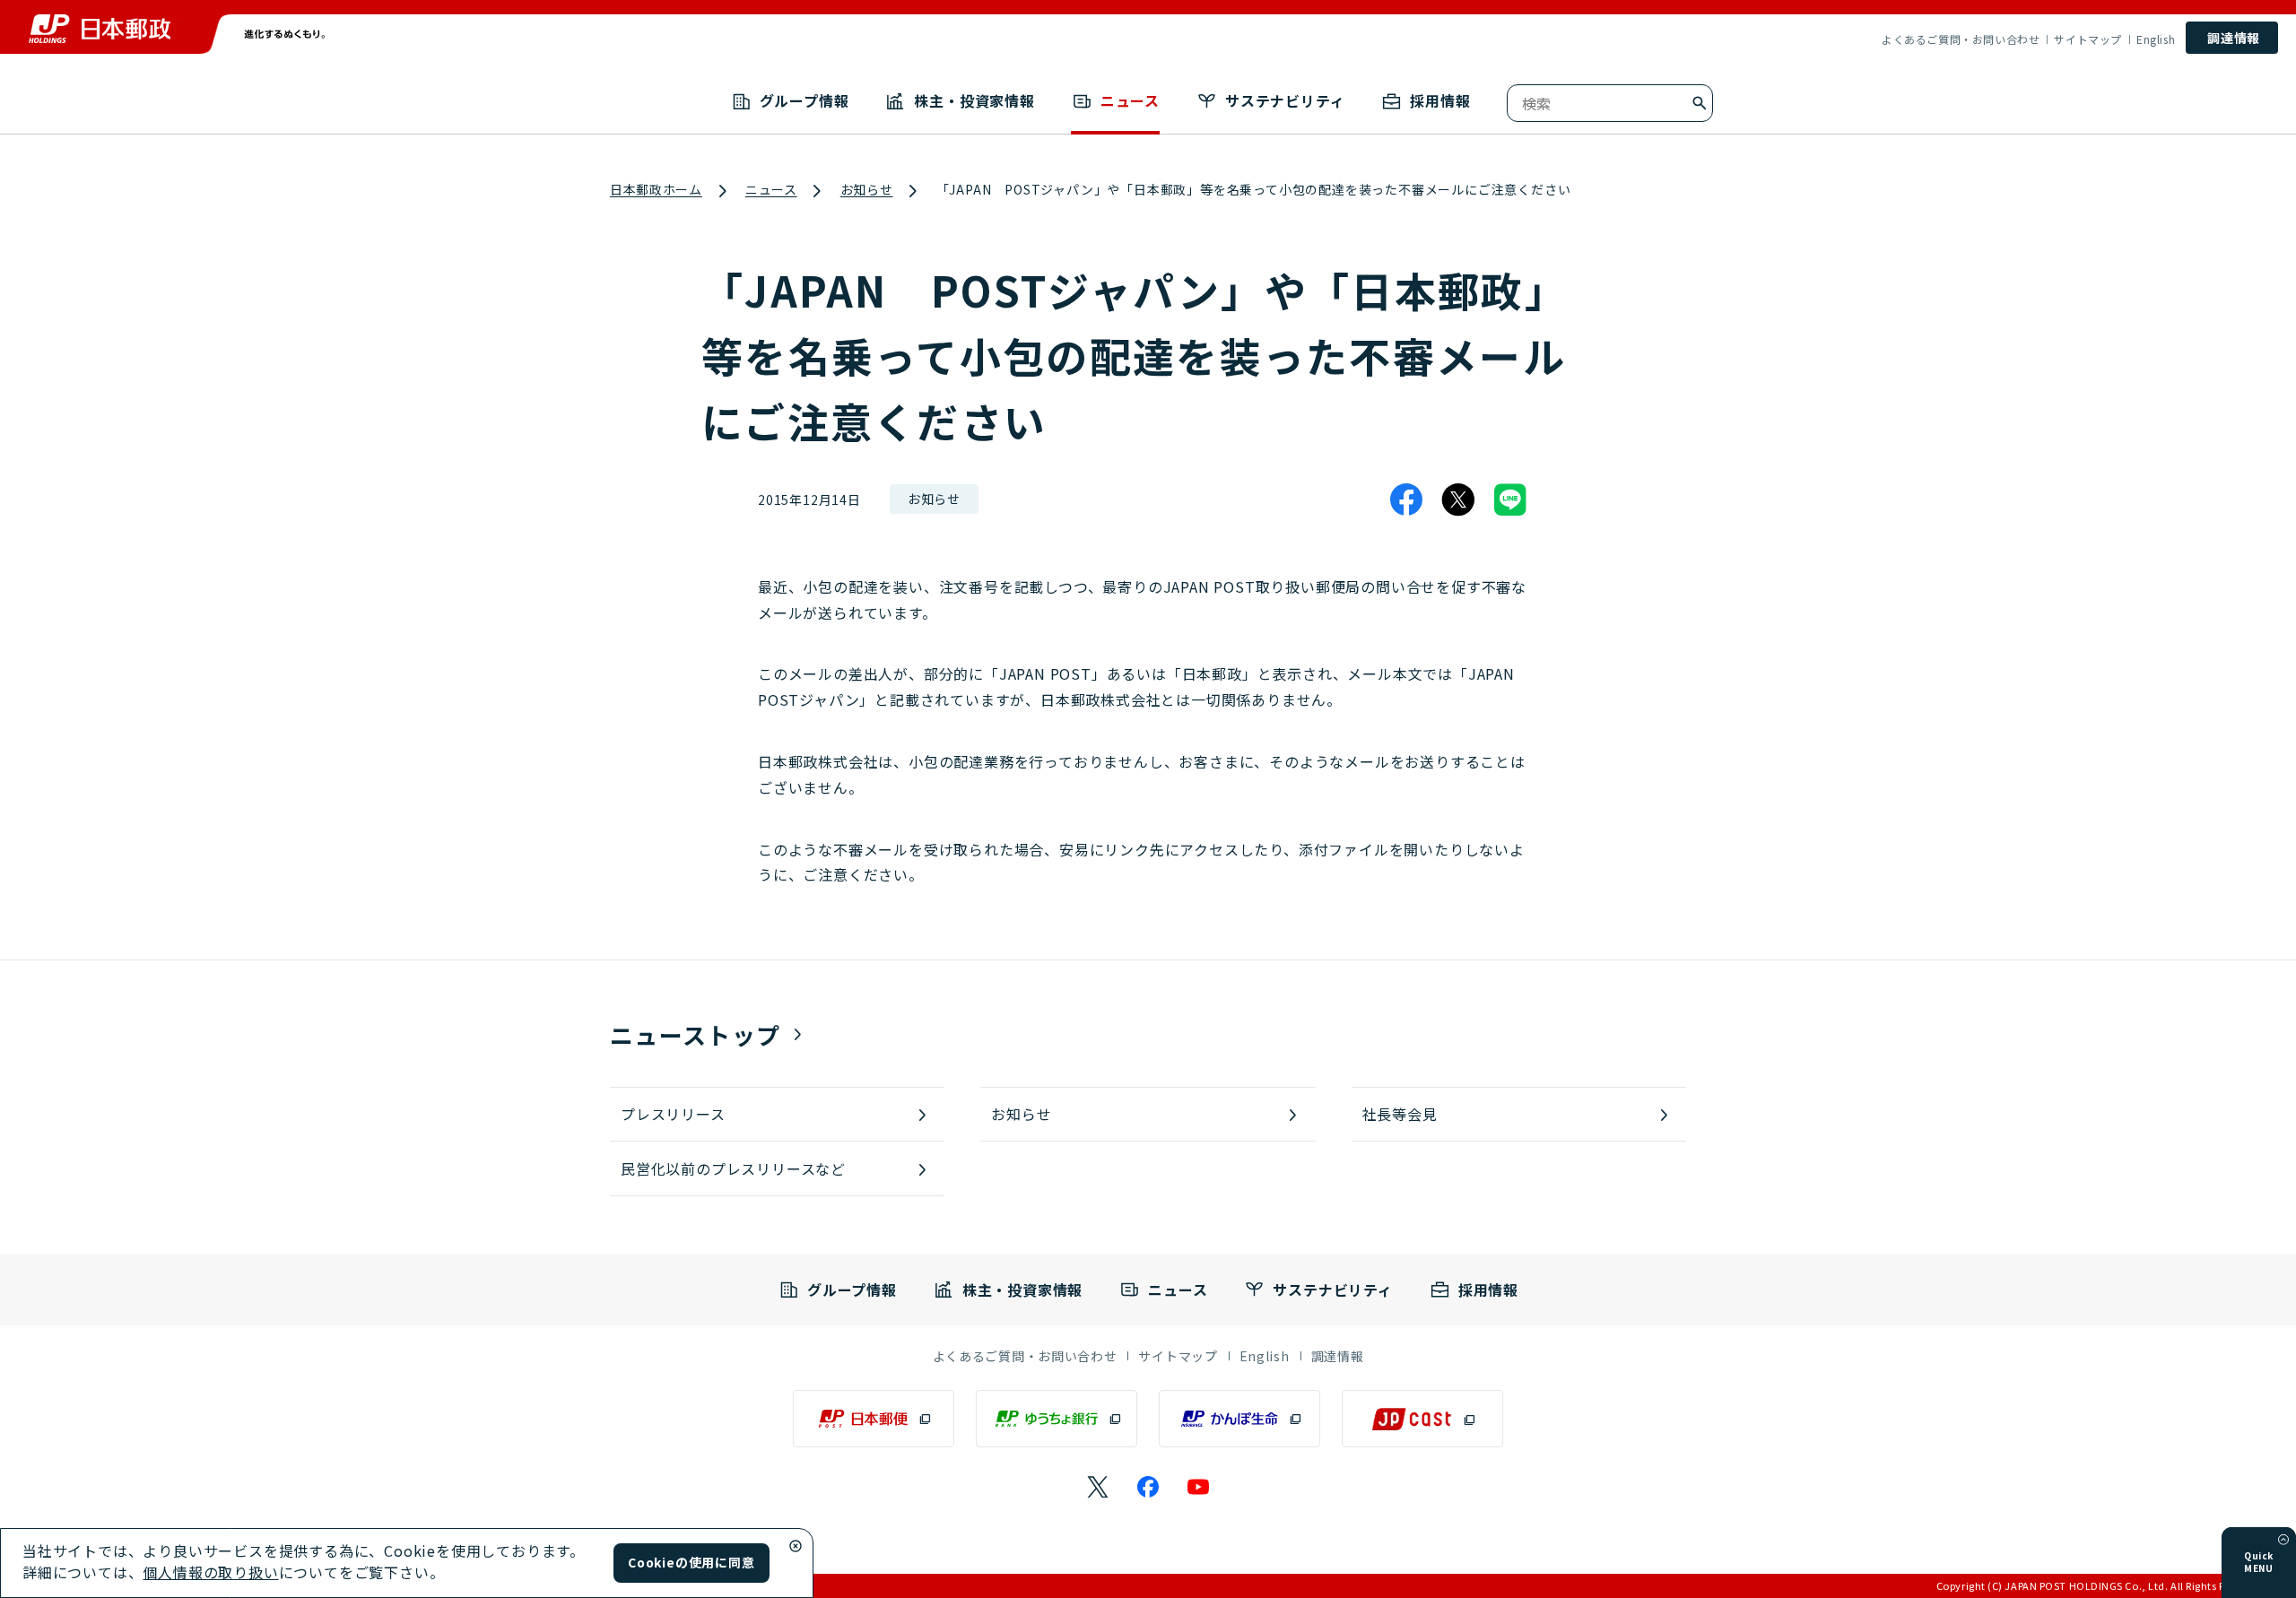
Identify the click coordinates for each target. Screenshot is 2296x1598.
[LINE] (1510, 499)
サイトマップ (2088, 39)
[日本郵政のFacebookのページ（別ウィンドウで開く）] (1148, 1487)
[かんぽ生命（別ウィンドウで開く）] (1239, 1419)
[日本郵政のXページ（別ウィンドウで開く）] (1098, 1487)
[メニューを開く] (2283, 1540)
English (2156, 39)
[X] (1458, 499)
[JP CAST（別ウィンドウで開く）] (1422, 1419)
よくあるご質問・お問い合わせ (1961, 39)
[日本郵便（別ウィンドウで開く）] (874, 1419)
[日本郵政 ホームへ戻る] (100, 29)
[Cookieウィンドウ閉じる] (796, 1546)
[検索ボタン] (1700, 103)
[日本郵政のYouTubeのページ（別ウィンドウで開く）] (1198, 1487)
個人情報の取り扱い (210, 1572)
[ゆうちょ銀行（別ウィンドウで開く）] (1057, 1419)
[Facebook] (1406, 499)
